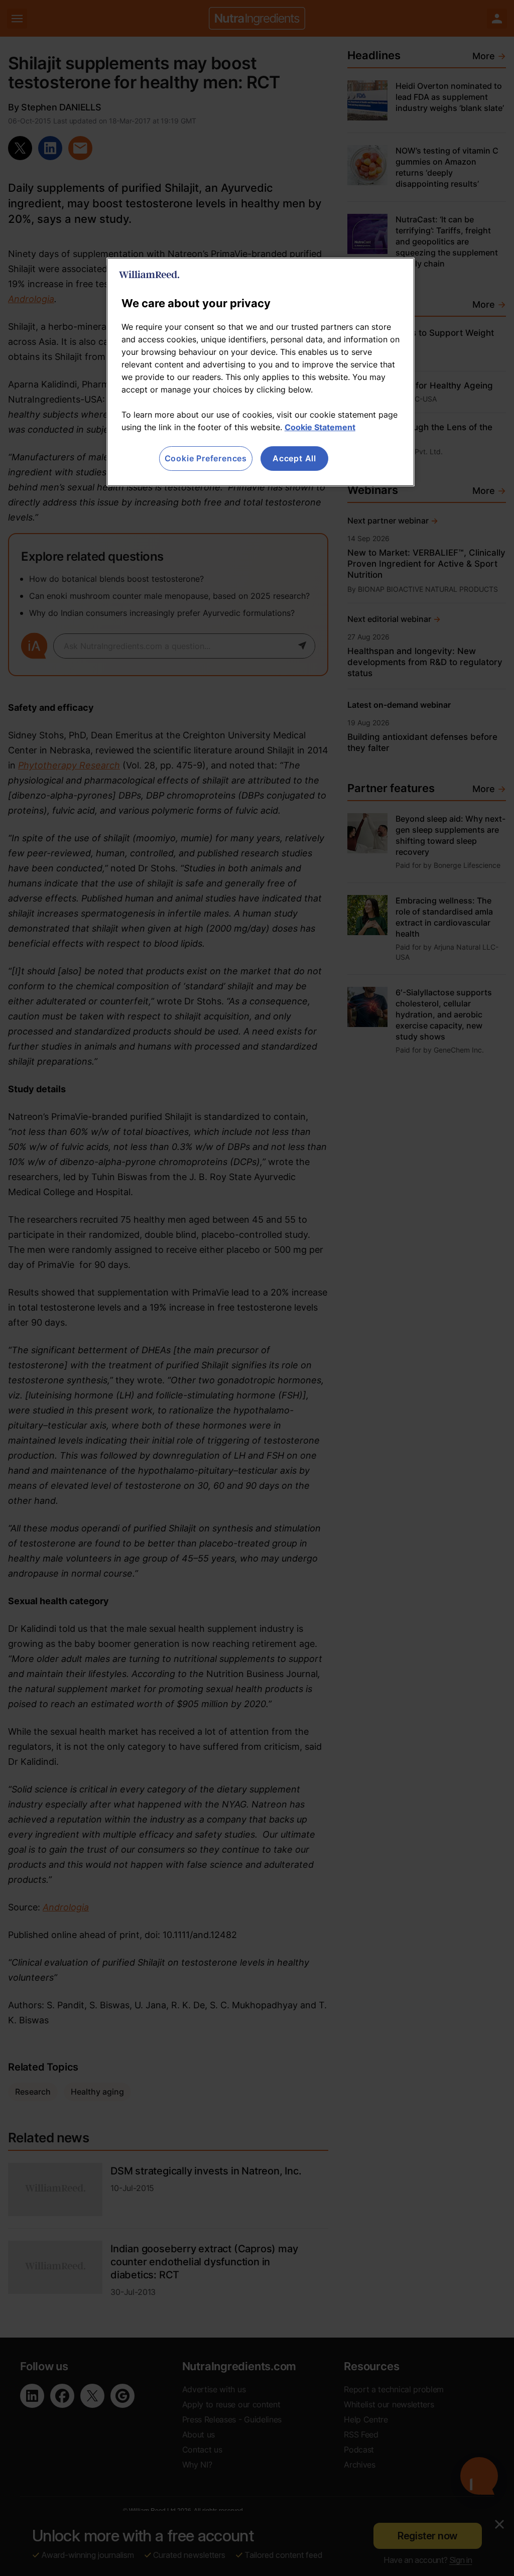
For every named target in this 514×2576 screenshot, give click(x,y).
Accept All (294, 458)
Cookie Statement (320, 427)
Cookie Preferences (206, 458)
